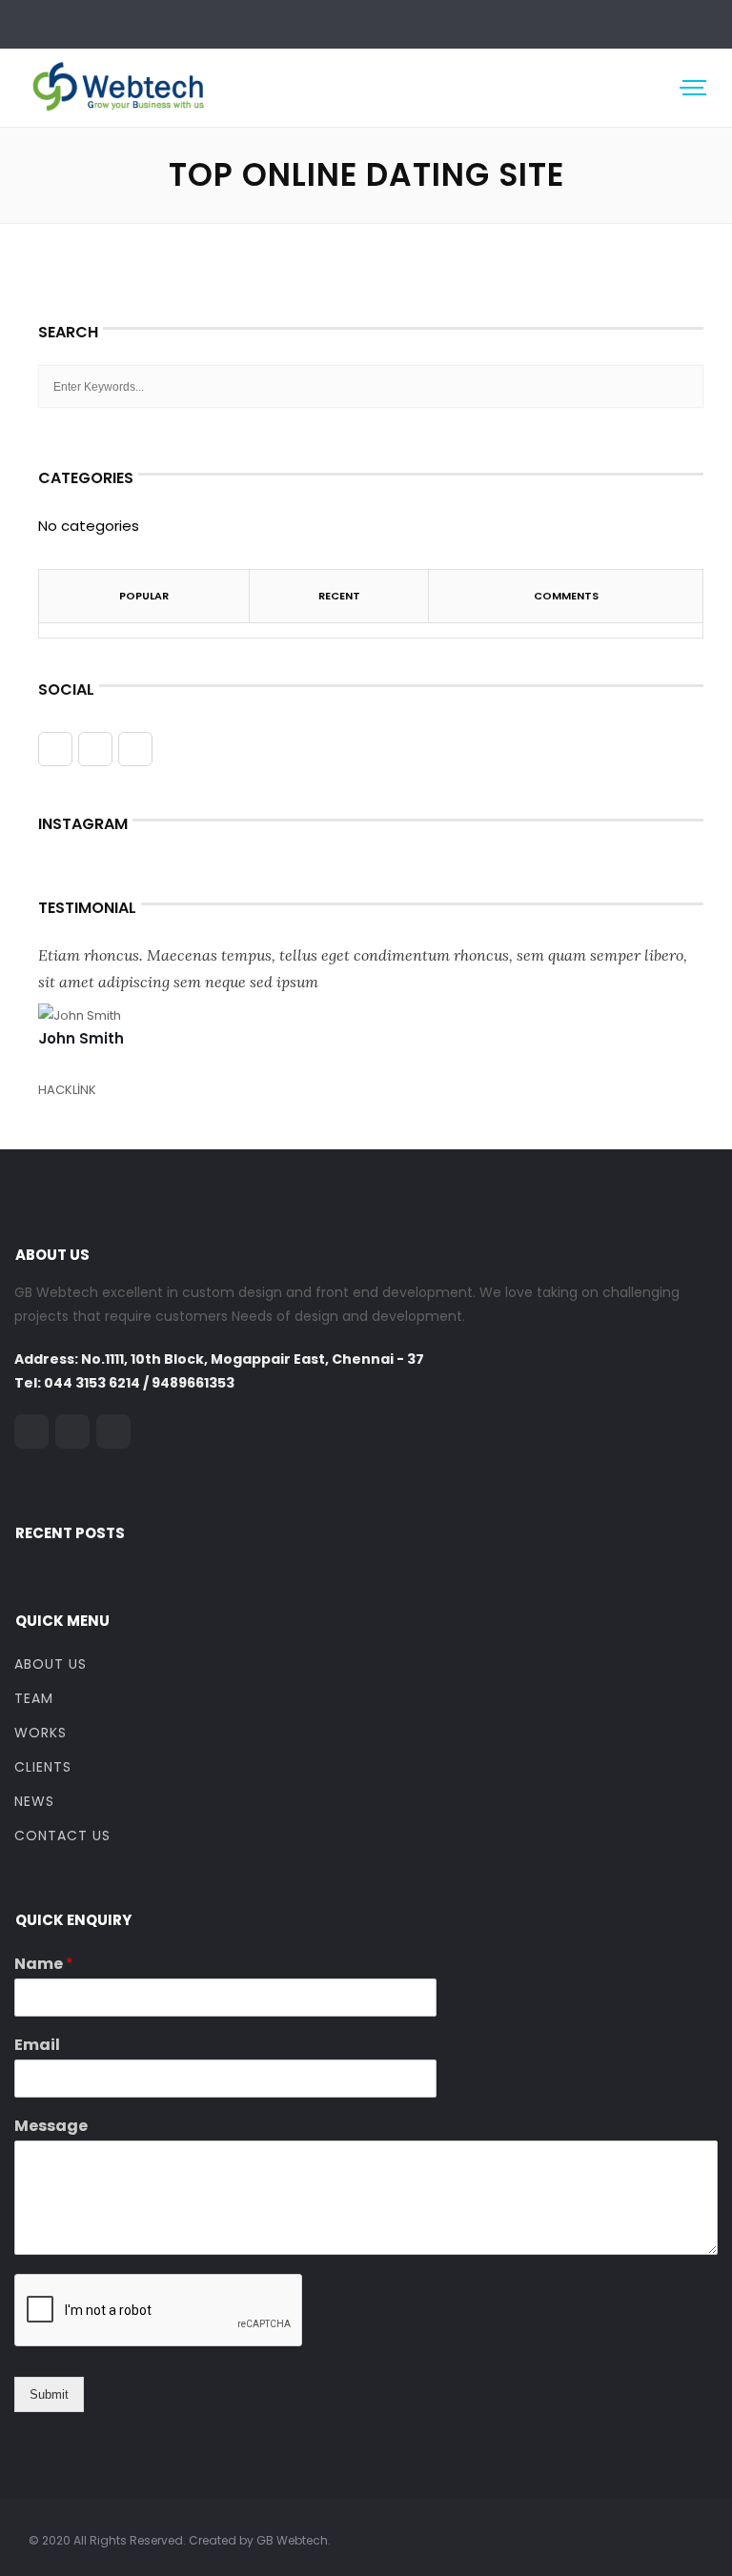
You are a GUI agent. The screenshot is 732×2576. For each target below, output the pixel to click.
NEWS (34, 1801)
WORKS (41, 1733)
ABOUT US (51, 1664)
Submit (49, 2394)
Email (37, 2046)
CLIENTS (43, 1767)
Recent (339, 596)
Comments (566, 596)
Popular (144, 596)
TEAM (34, 1698)
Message (51, 2127)
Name (44, 1965)
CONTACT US (62, 1836)
